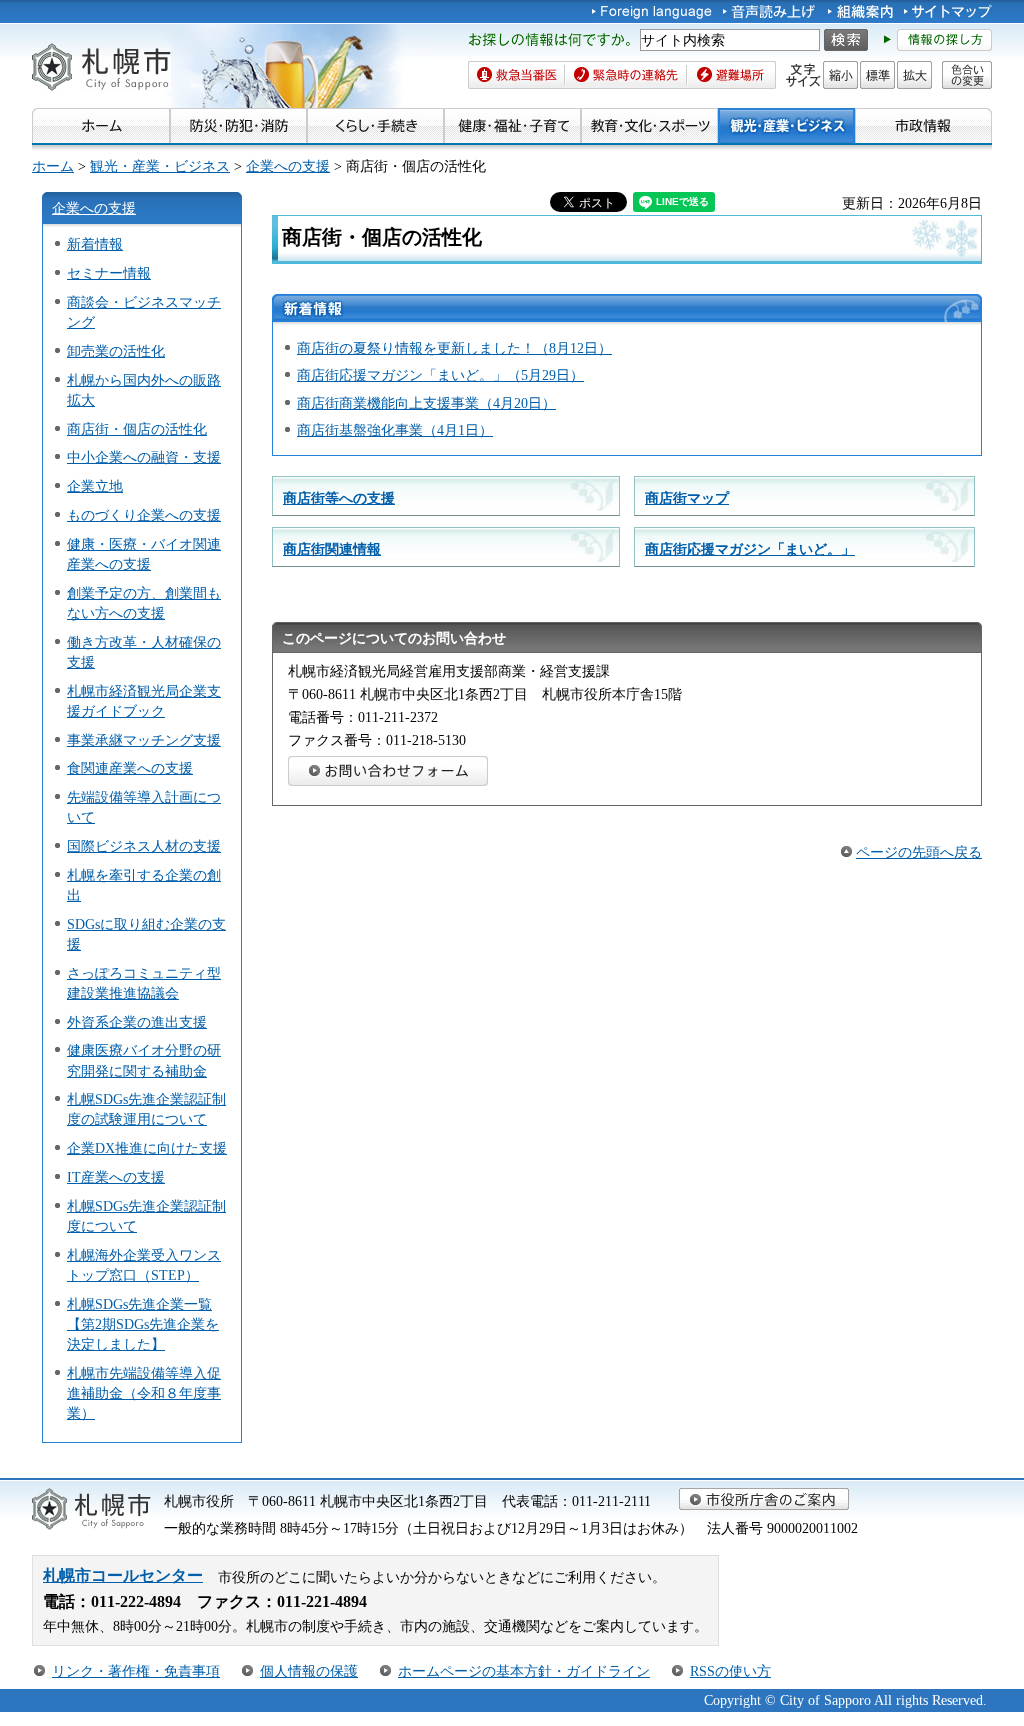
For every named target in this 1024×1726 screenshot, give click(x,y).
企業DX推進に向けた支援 (147, 1148)
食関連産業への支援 (130, 768)
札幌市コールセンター (123, 1575)
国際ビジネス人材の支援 (144, 846)
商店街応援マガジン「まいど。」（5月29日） (440, 375)
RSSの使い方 (730, 1671)
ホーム (53, 166)
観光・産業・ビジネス (160, 166)
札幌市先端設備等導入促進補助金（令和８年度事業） (144, 1393)
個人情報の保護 (309, 1671)
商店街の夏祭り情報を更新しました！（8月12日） (454, 348)
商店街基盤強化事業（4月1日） (395, 430)
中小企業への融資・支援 (144, 457)
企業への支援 (288, 166)
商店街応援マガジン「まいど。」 (750, 549)
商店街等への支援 (339, 498)
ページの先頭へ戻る (919, 852)
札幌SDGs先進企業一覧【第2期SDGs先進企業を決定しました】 (143, 1324)
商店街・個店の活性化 (137, 429)
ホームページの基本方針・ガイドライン (524, 1671)
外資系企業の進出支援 (137, 1022)
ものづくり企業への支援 (144, 515)
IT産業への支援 (116, 1177)
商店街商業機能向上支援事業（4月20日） (426, 403)
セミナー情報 (109, 273)
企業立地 (95, 486)
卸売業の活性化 (116, 351)
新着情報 (95, 244)
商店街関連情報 (332, 549)
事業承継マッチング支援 (144, 740)
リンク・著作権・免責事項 (136, 1671)
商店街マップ (687, 498)
